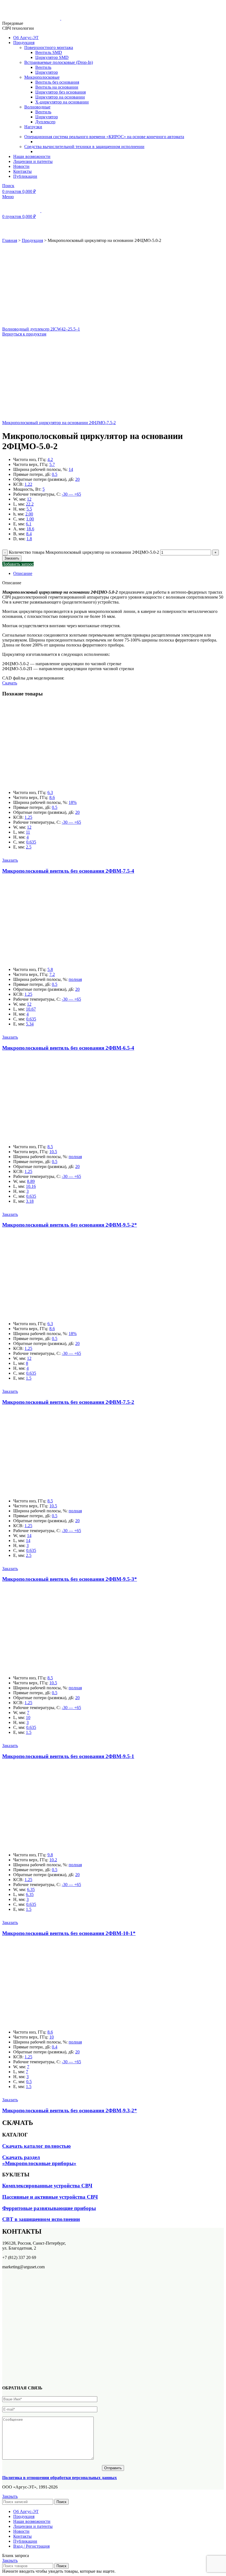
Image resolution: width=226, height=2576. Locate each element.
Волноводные (37, 107)
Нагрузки (33, 127)
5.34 (30, 1024)
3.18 (30, 1201)
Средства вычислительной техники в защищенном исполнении (84, 147)
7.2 (52, 974)
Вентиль (43, 67)
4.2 (50, 459)
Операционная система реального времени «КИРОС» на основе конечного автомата (104, 137)
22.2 (30, 504)
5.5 (29, 509)
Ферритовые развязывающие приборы (49, 2208)
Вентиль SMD (49, 52)
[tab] (119, 574)
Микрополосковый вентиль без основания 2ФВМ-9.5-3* (70, 1579)
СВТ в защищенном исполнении (41, 2219)
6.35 (31, 1889)
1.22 (28, 484)
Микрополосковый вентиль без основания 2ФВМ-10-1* (69, 1933)
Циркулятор (47, 72)
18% (73, 802)
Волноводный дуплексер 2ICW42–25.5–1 (41, 329)
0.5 (55, 474)
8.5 (50, 1147)
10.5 (53, 1152)
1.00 (30, 519)
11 (28, 832)
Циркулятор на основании (60, 97)
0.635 (31, 842)
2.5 (29, 847)
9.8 (50, 1855)
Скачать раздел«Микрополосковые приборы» (39, 2160)
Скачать (10, 683)
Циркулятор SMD (52, 57)
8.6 (52, 797)
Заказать (12, 558)
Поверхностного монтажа (49, 47)
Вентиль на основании (57, 87)
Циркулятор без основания (60, 92)
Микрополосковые (42, 77)
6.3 (50, 792)
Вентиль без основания (57, 82)
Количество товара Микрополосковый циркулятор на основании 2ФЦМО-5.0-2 (84, 552)
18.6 (30, 529)
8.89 (31, 1181)
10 (28, 1717)
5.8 (50, 969)
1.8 (29, 539)
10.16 (31, 1186)
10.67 (31, 1009)
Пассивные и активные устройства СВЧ (50, 2197)
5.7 (52, 464)
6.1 (29, 524)
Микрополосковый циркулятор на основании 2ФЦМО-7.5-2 (59, 423)
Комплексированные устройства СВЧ (47, 2186)
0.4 (55, 2047)
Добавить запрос (18, 564)
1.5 (29, 1378)
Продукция (32, 240)
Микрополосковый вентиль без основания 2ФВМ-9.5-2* (70, 1225)
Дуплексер (45, 122)
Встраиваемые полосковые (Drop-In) (59, 62)
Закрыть (10, 2496)
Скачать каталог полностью (37, 2146)
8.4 (29, 534)
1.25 (28, 817)
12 (29, 499)
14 (71, 469)
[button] (10, 860)
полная (75, 979)
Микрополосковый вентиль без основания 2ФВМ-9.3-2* (70, 2110)
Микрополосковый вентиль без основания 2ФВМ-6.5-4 (68, 1048)
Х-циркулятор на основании (62, 102)
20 (77, 479)
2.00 (29, 514)
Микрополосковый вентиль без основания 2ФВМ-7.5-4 (68, 871)
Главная (10, 240)
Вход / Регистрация (31, 2546)
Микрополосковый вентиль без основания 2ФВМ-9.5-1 (68, 1756)
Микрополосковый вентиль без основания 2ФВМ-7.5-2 (68, 1402)
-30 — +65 (71, 494)
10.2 (53, 1860)
